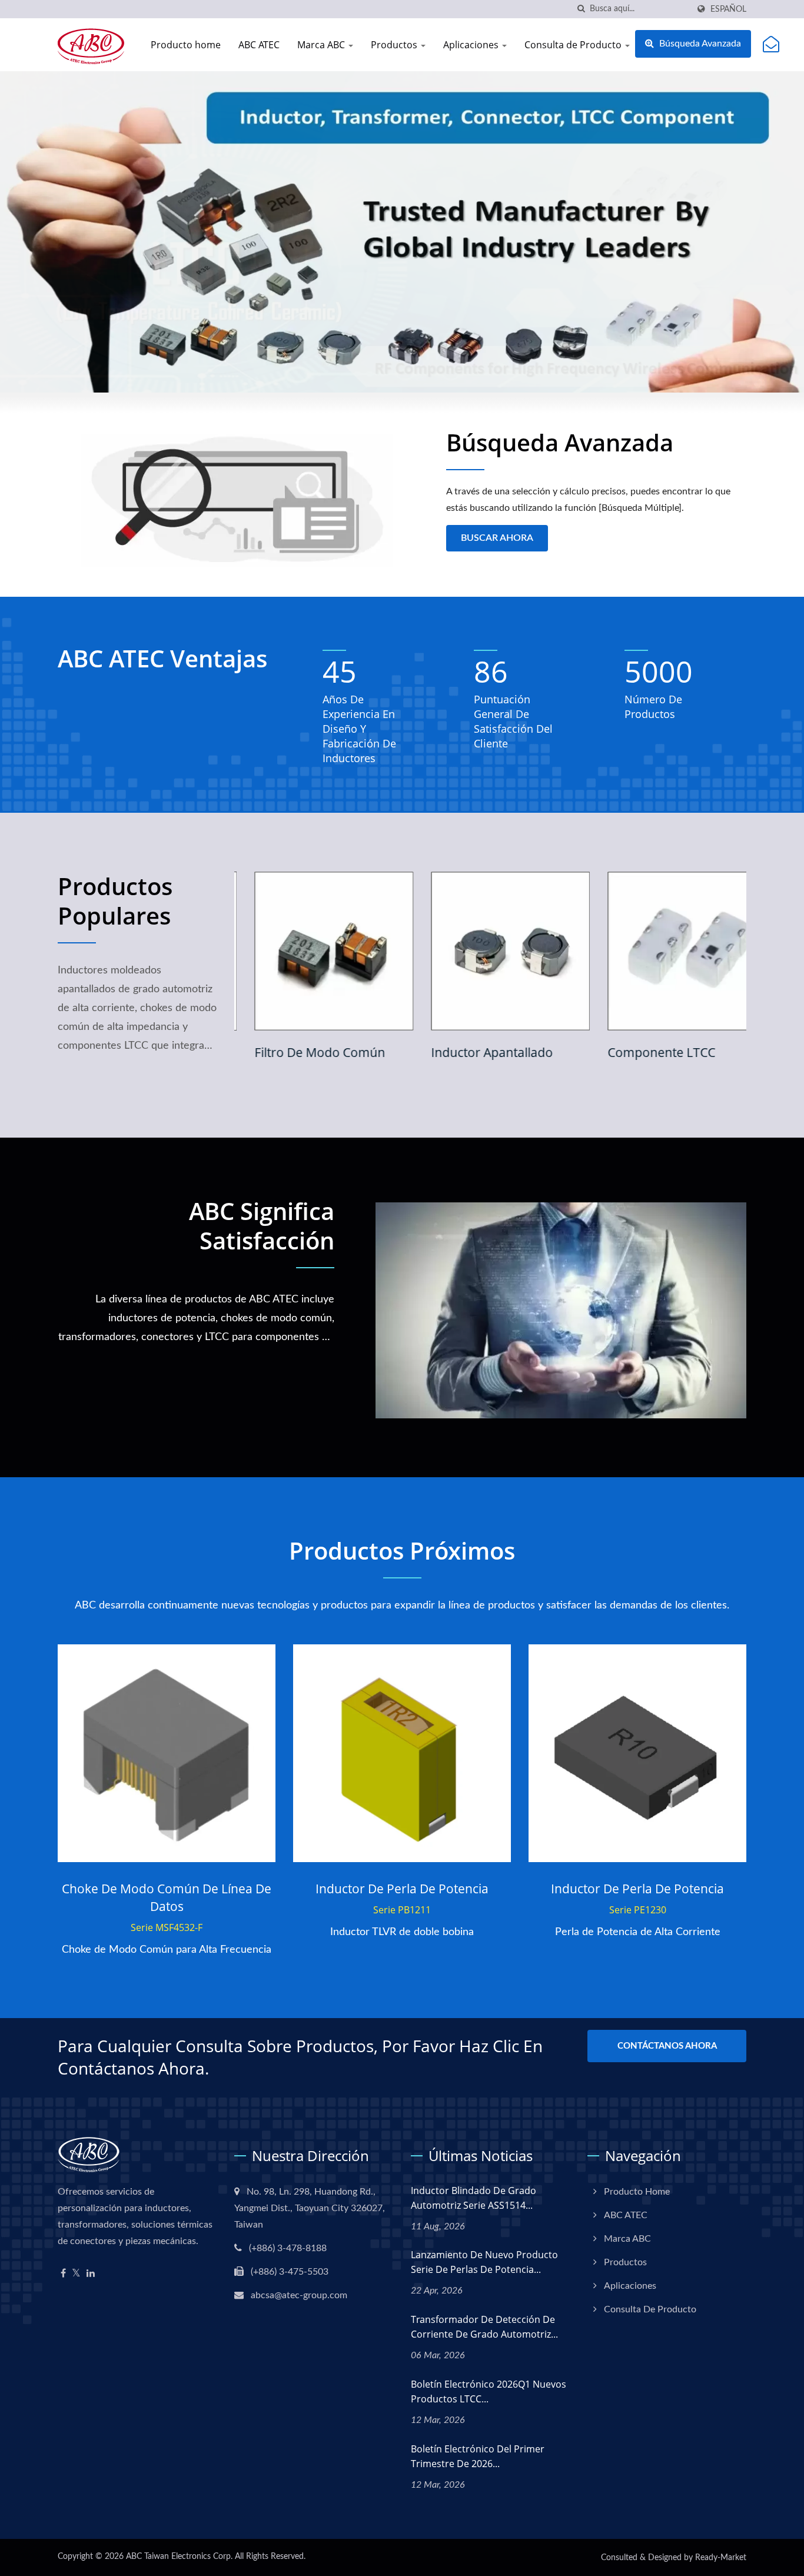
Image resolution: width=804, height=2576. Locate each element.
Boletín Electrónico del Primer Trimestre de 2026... (478, 2456)
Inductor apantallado (301, 1052)
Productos (395, 45)
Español (728, 9)
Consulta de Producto (574, 45)
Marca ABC (322, 45)
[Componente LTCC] (496, 951)
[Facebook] (63, 2274)
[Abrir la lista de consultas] (771, 45)
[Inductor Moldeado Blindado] (673, 951)
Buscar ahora (497, 538)
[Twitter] (76, 2274)
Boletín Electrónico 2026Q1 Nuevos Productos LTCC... (489, 2391)
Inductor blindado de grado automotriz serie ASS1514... (474, 2198)
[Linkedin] (91, 2274)
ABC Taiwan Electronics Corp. (179, 2557)
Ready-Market (721, 2558)
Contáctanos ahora (667, 2046)
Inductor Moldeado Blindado (649, 1061)
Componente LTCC (471, 1052)
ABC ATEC (259, 45)
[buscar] (581, 9)
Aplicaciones (472, 45)
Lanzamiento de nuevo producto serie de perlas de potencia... (484, 2262)
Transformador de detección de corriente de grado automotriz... (484, 2327)
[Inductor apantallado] (320, 951)
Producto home (186, 45)
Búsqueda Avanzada (560, 443)
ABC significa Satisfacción (262, 1226)
